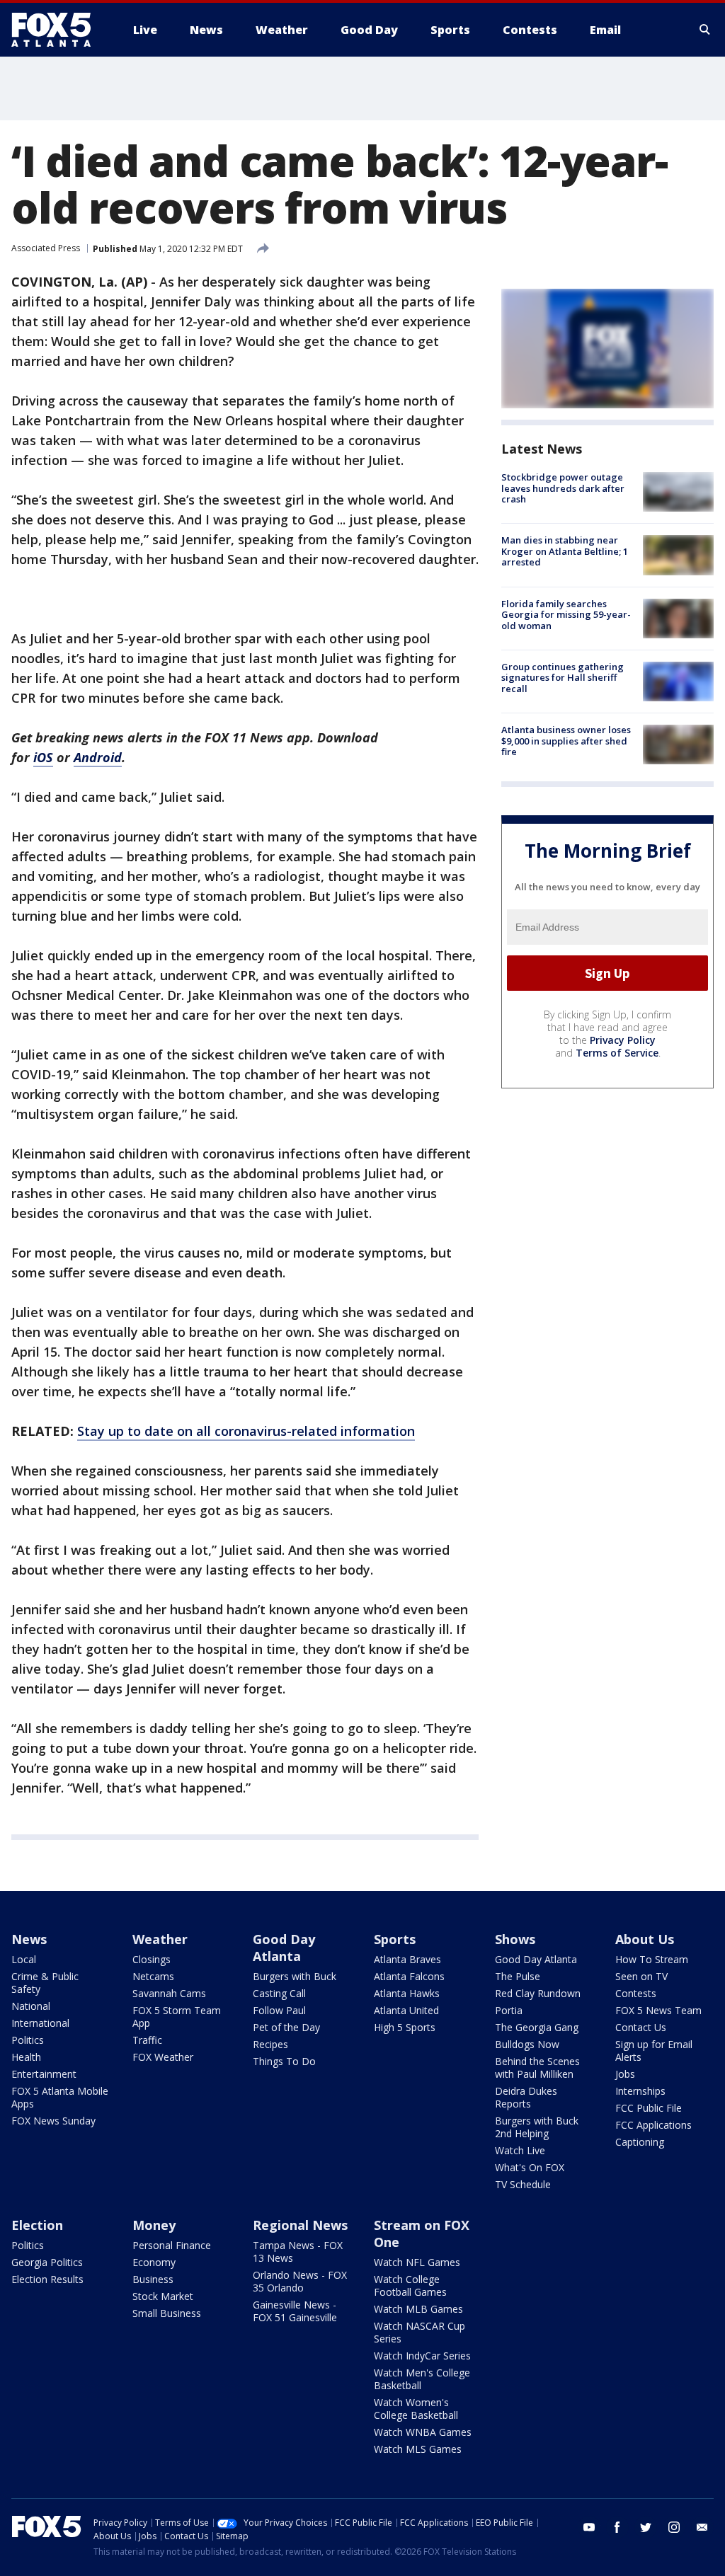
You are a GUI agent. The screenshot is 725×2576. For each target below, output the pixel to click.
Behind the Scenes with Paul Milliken (537, 2068)
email (702, 2527)
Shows (515, 1939)
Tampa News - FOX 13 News (298, 2252)
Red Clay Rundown (538, 1993)
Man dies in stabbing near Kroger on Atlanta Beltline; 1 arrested (565, 551)
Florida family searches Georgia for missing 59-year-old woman (566, 615)
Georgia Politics (47, 2262)
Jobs (625, 2074)
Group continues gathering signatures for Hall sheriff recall (563, 678)
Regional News (300, 2225)
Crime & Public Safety (45, 1983)
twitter (646, 2527)
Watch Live (520, 2150)
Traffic (147, 2040)
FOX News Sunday (53, 2121)
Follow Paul (279, 2010)
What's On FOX (530, 2167)
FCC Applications (653, 2125)
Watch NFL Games (417, 2262)
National (31, 2006)
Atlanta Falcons (409, 1976)
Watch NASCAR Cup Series (419, 2332)
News (29, 1939)
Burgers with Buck (295, 1976)
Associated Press (46, 248)
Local (24, 1959)
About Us (645, 1939)
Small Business (167, 2313)
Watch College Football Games (410, 2285)
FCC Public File (649, 2108)
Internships (640, 2091)
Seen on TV (641, 1976)
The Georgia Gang (537, 2027)
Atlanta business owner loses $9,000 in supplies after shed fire (566, 741)
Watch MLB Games (418, 2309)
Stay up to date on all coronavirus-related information (246, 1431)
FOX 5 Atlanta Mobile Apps (60, 2097)
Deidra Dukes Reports (526, 2097)
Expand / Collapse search (705, 30)
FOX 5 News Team (658, 2010)
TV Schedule (523, 2184)
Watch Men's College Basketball (422, 2379)
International (40, 2023)
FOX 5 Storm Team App (177, 2017)
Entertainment (44, 2074)
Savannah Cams (169, 1993)
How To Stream (652, 1959)
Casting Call (279, 1993)
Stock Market (163, 2296)
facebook (617, 2527)
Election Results (47, 2279)
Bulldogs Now (527, 2044)
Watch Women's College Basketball (416, 2409)
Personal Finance (172, 2245)
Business (153, 2279)
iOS (43, 757)
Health (26, 2057)
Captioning (640, 2142)
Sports (395, 1939)
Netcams (153, 1976)
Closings (152, 1959)
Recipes (270, 2044)
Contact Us (641, 2027)
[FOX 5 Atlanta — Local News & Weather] (58, 30)
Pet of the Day (286, 2027)
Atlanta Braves (407, 1959)
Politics (28, 2040)
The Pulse (518, 1976)
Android (98, 757)
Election (37, 2225)
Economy (154, 2262)
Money (154, 2225)
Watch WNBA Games (423, 2432)
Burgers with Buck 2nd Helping (537, 2127)
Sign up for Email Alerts (654, 2051)
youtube (589, 2527)
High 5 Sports (405, 2027)
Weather (160, 1939)
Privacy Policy (623, 1040)
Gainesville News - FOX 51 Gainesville (295, 2311)
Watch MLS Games (418, 2449)
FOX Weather (163, 2057)
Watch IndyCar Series (422, 2356)
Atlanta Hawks (407, 1993)
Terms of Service (617, 1053)
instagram (674, 2527)
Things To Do (284, 2061)
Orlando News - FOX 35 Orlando (300, 2281)
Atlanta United (406, 2010)
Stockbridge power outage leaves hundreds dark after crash (563, 488)
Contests (636, 1993)
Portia (509, 2010)
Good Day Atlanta (284, 1948)
